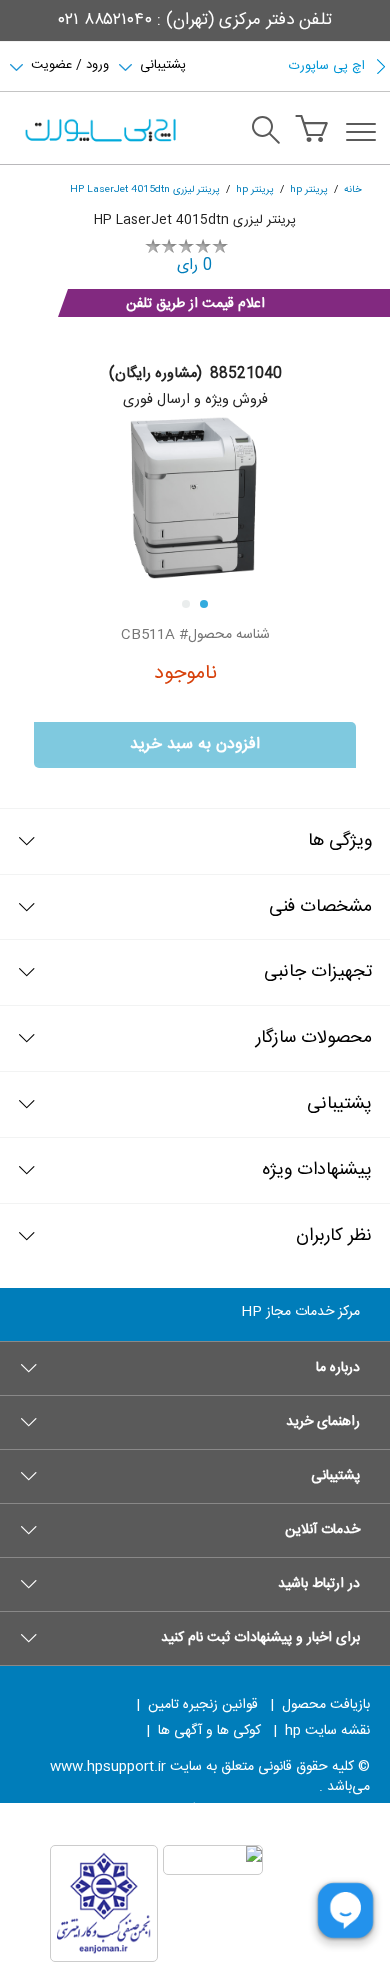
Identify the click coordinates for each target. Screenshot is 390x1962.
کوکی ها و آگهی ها (209, 1731)
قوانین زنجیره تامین (203, 1705)
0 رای (195, 265)
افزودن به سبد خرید (195, 744)
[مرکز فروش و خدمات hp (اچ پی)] (99, 132)
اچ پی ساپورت (327, 66)
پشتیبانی (163, 63)
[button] (195, 1368)
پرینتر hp (309, 189)
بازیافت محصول (326, 1705)
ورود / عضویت (70, 63)
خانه (353, 189)
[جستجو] (266, 133)
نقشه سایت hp (327, 1731)
